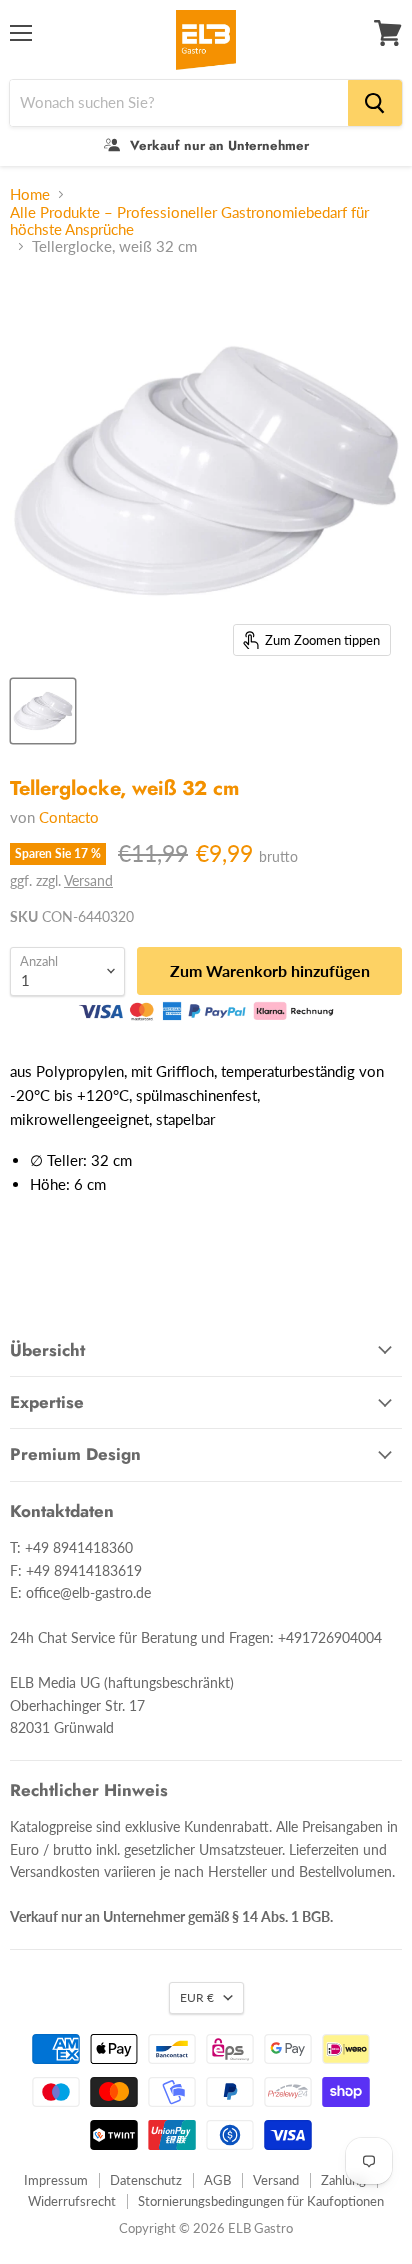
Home (30, 194)
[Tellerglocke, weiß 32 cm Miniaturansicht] (43, 711)
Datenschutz (146, 2180)
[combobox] (179, 103)
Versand (88, 880)
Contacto (69, 817)
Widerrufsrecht (72, 2201)
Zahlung (343, 2180)
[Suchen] (375, 103)
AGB (217, 2180)
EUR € (197, 1997)
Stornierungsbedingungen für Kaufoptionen (261, 2201)
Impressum (56, 2180)
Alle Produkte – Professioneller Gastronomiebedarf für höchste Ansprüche (189, 221)
